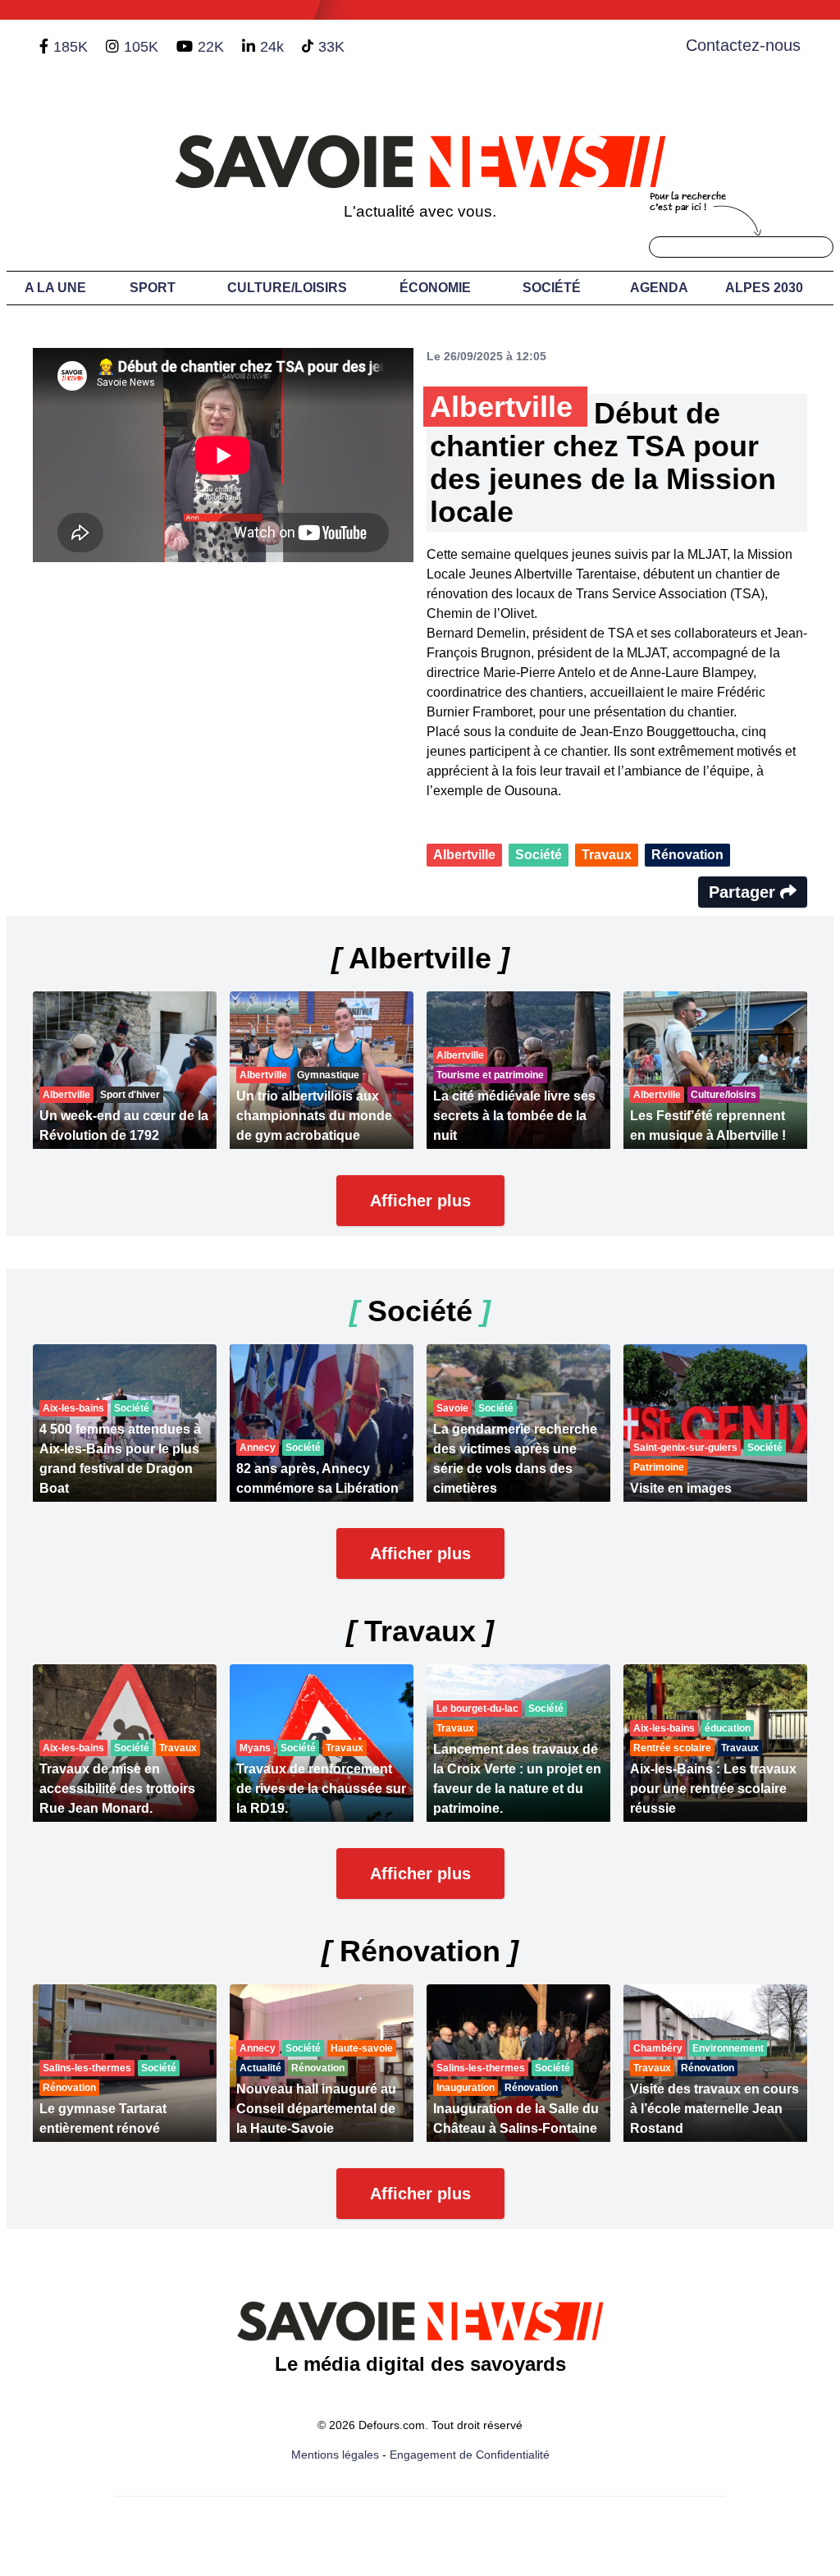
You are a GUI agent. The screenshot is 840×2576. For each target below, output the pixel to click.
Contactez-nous (743, 45)
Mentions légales (335, 2455)
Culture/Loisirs (287, 288)
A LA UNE (55, 288)
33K (331, 47)
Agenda (659, 288)
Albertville (464, 855)
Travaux (607, 855)
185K (71, 47)
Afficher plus (420, 1201)
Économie (435, 288)
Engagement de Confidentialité (470, 2455)
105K (141, 47)
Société (552, 288)
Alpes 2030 (764, 288)
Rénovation (687, 855)
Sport (153, 288)
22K (211, 47)
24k (272, 47)
